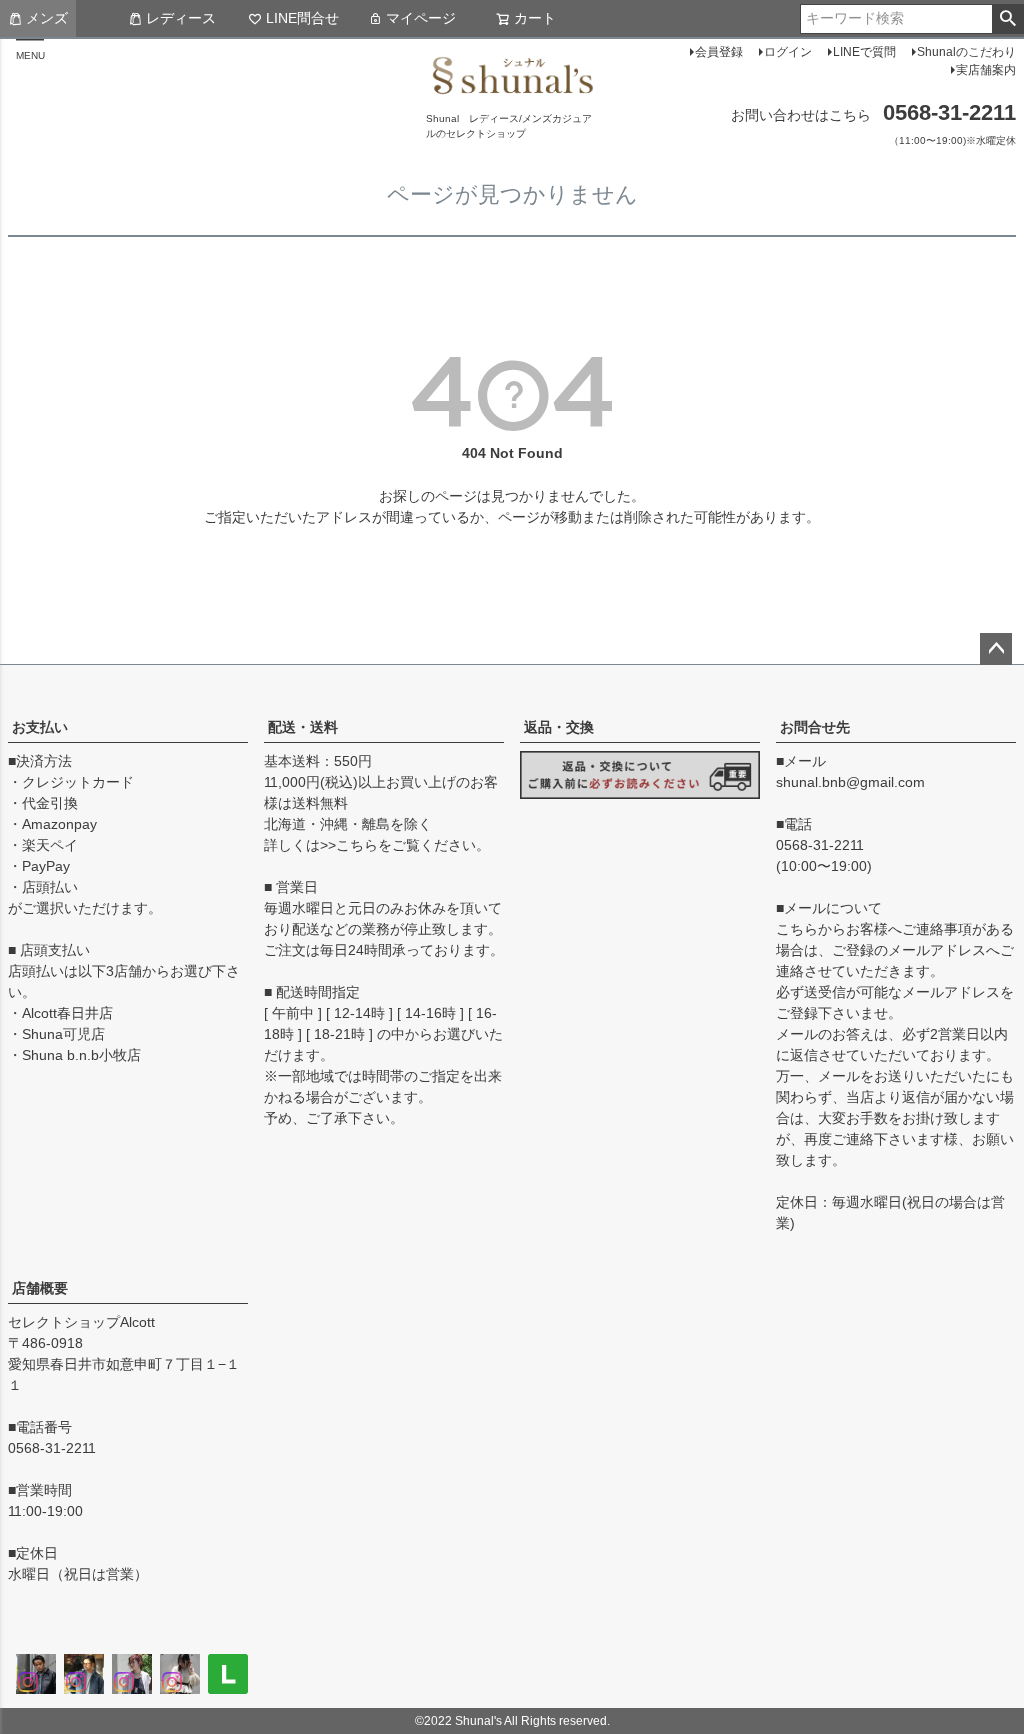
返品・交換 (559, 727)
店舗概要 (40, 1288)
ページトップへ (996, 649)
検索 (1007, 19)
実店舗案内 (986, 70)
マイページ (421, 18)
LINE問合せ (302, 18)
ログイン (788, 52)
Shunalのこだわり (966, 52)
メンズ (47, 18)
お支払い (40, 727)
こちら (357, 845)
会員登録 (719, 52)
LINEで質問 (864, 52)
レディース (181, 18)
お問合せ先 (815, 727)
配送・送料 (303, 727)
